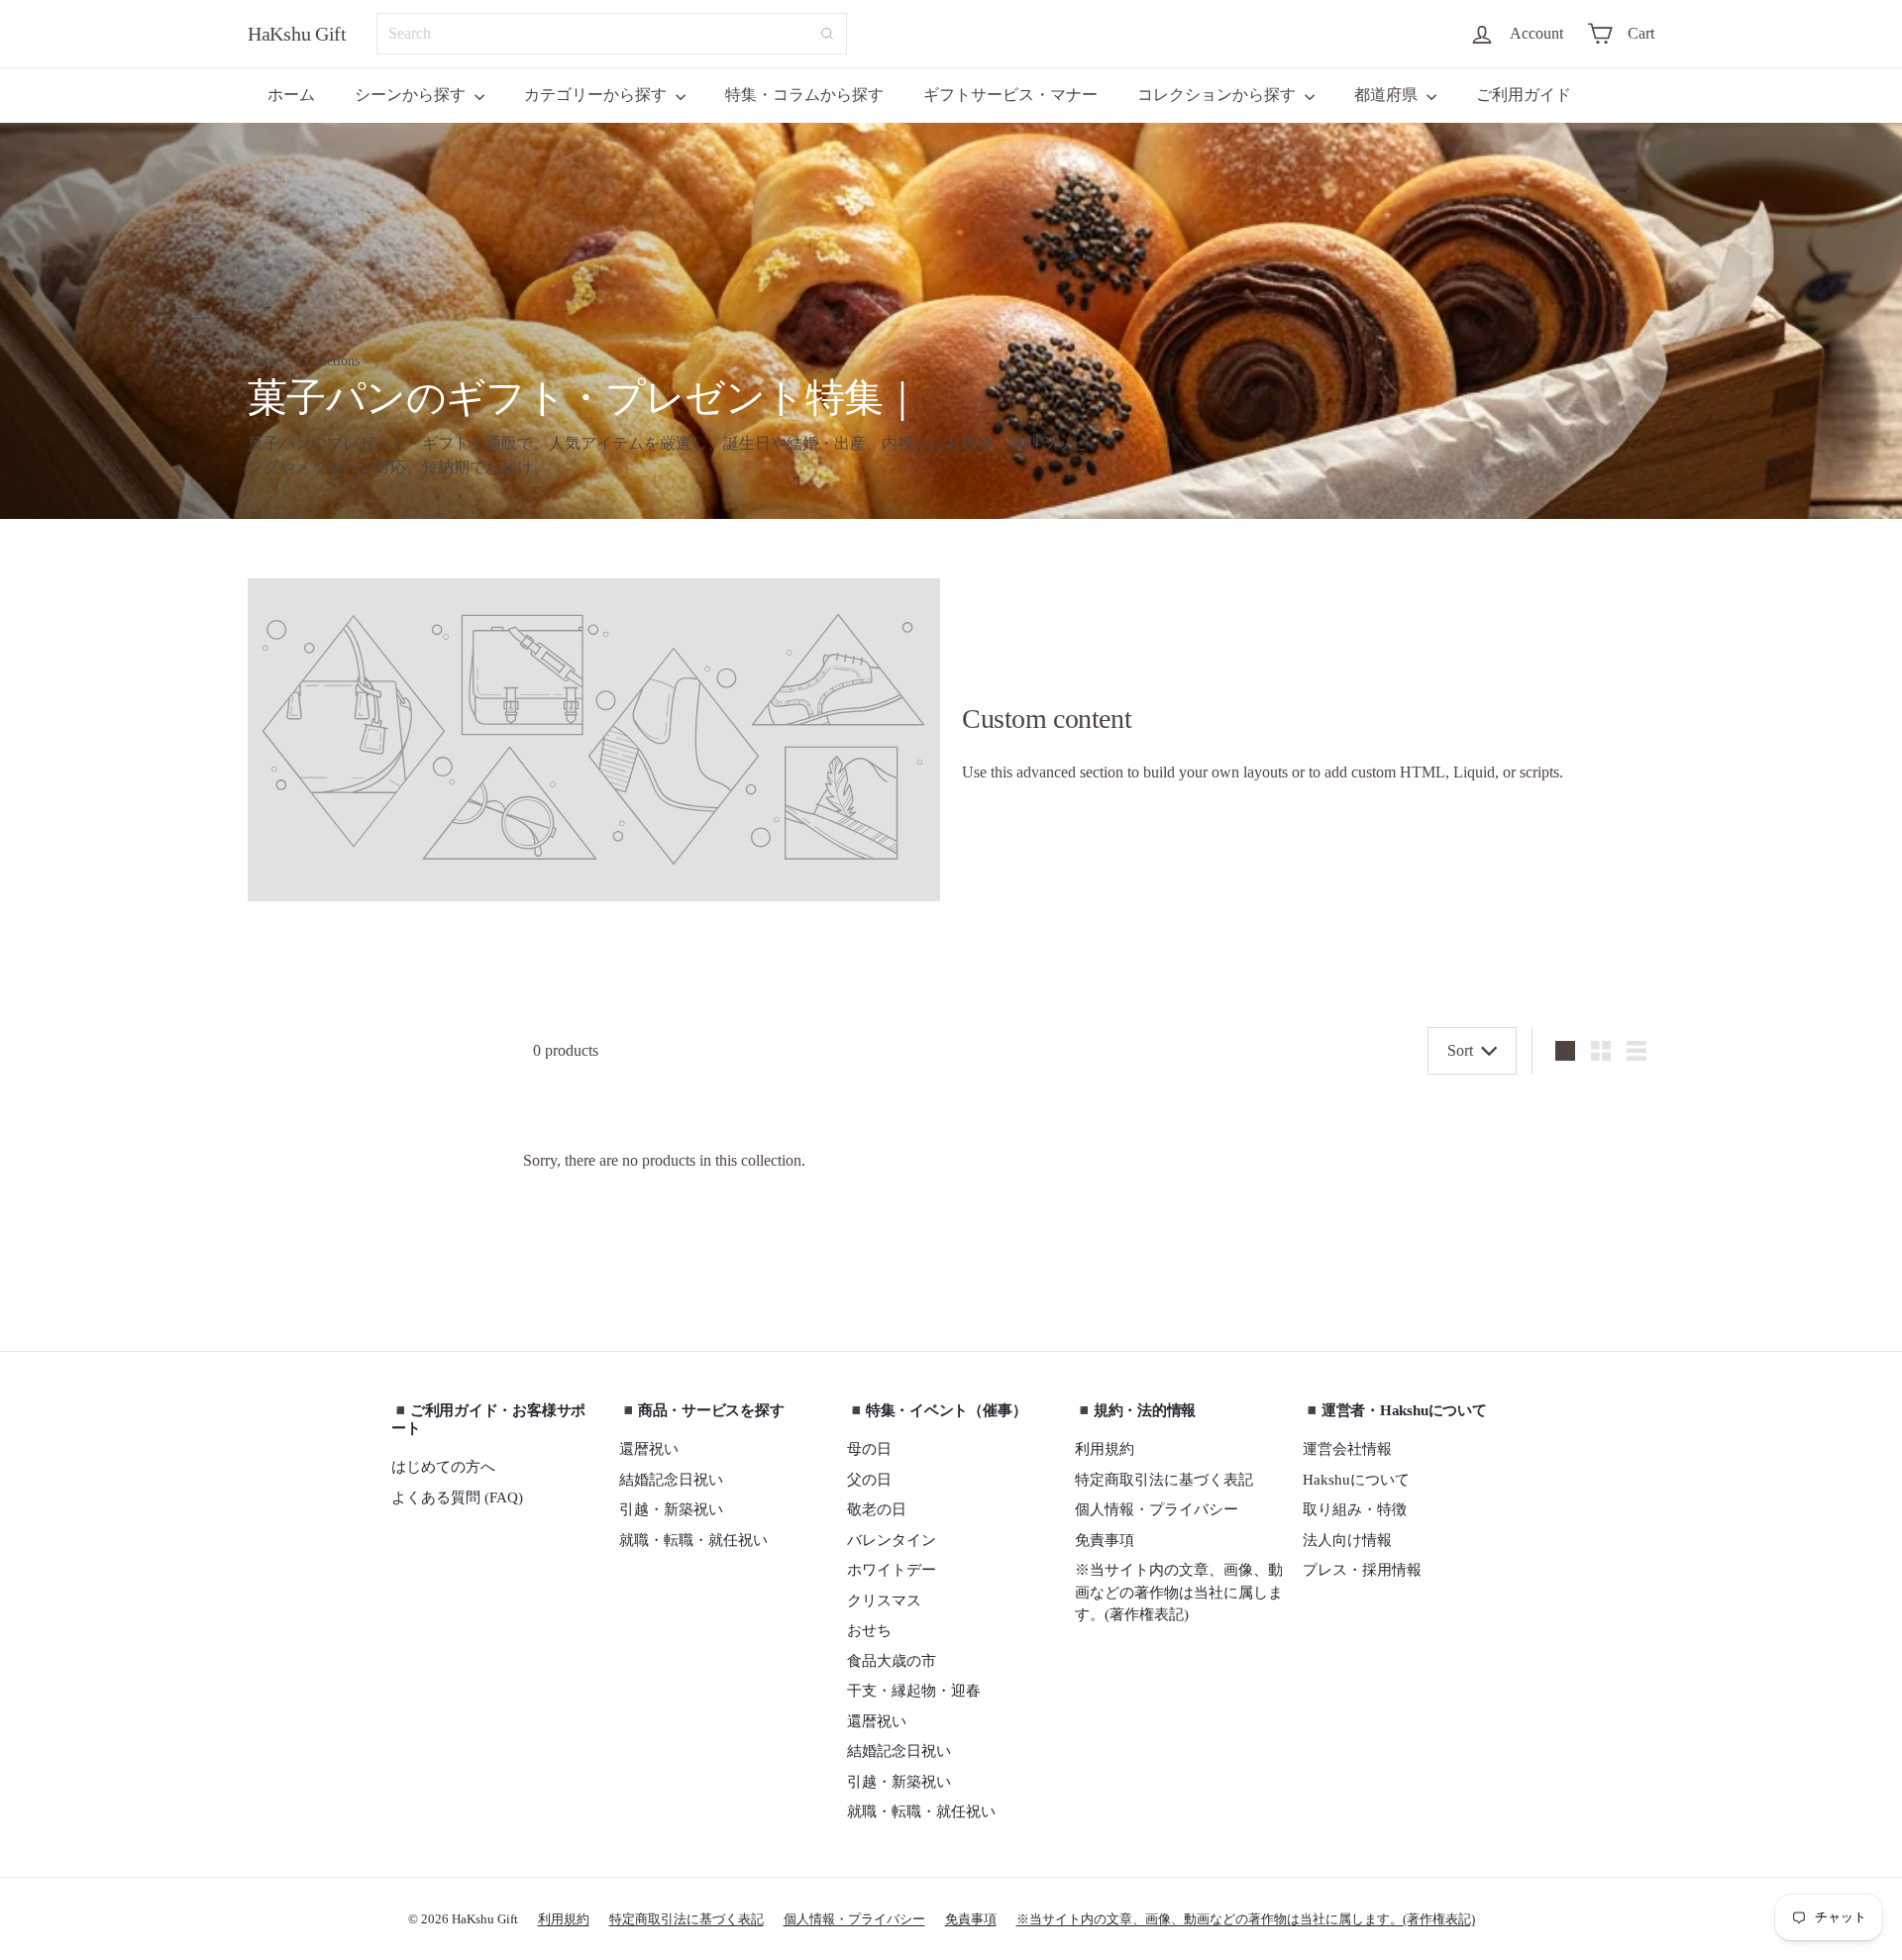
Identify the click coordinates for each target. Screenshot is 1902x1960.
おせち (869, 1630)
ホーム (291, 95)
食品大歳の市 (892, 1661)
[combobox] (612, 34)
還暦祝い (649, 1449)
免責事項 (1105, 1540)
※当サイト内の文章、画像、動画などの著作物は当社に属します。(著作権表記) (1179, 1592)
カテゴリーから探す (597, 95)
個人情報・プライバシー (1157, 1509)
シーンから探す (412, 95)
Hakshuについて (1356, 1480)
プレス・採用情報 (1362, 1570)
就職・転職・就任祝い (693, 1540)
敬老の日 (877, 1509)
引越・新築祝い (671, 1509)
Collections (328, 361)
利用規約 (1105, 1449)
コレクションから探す (1218, 95)
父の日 (869, 1480)
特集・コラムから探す (804, 95)
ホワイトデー (892, 1570)
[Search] (827, 34)
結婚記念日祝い (671, 1480)
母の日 (869, 1449)
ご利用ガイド (1524, 95)
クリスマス (884, 1600)
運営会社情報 (1347, 1449)
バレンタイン (892, 1540)
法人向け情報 (1347, 1540)
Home (264, 361)
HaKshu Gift (297, 34)
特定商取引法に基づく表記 (1164, 1480)
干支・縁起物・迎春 (914, 1691)
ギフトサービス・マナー (1010, 95)
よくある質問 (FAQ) (457, 1497)
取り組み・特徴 (1355, 1509)
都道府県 (1388, 95)
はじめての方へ (443, 1467)
